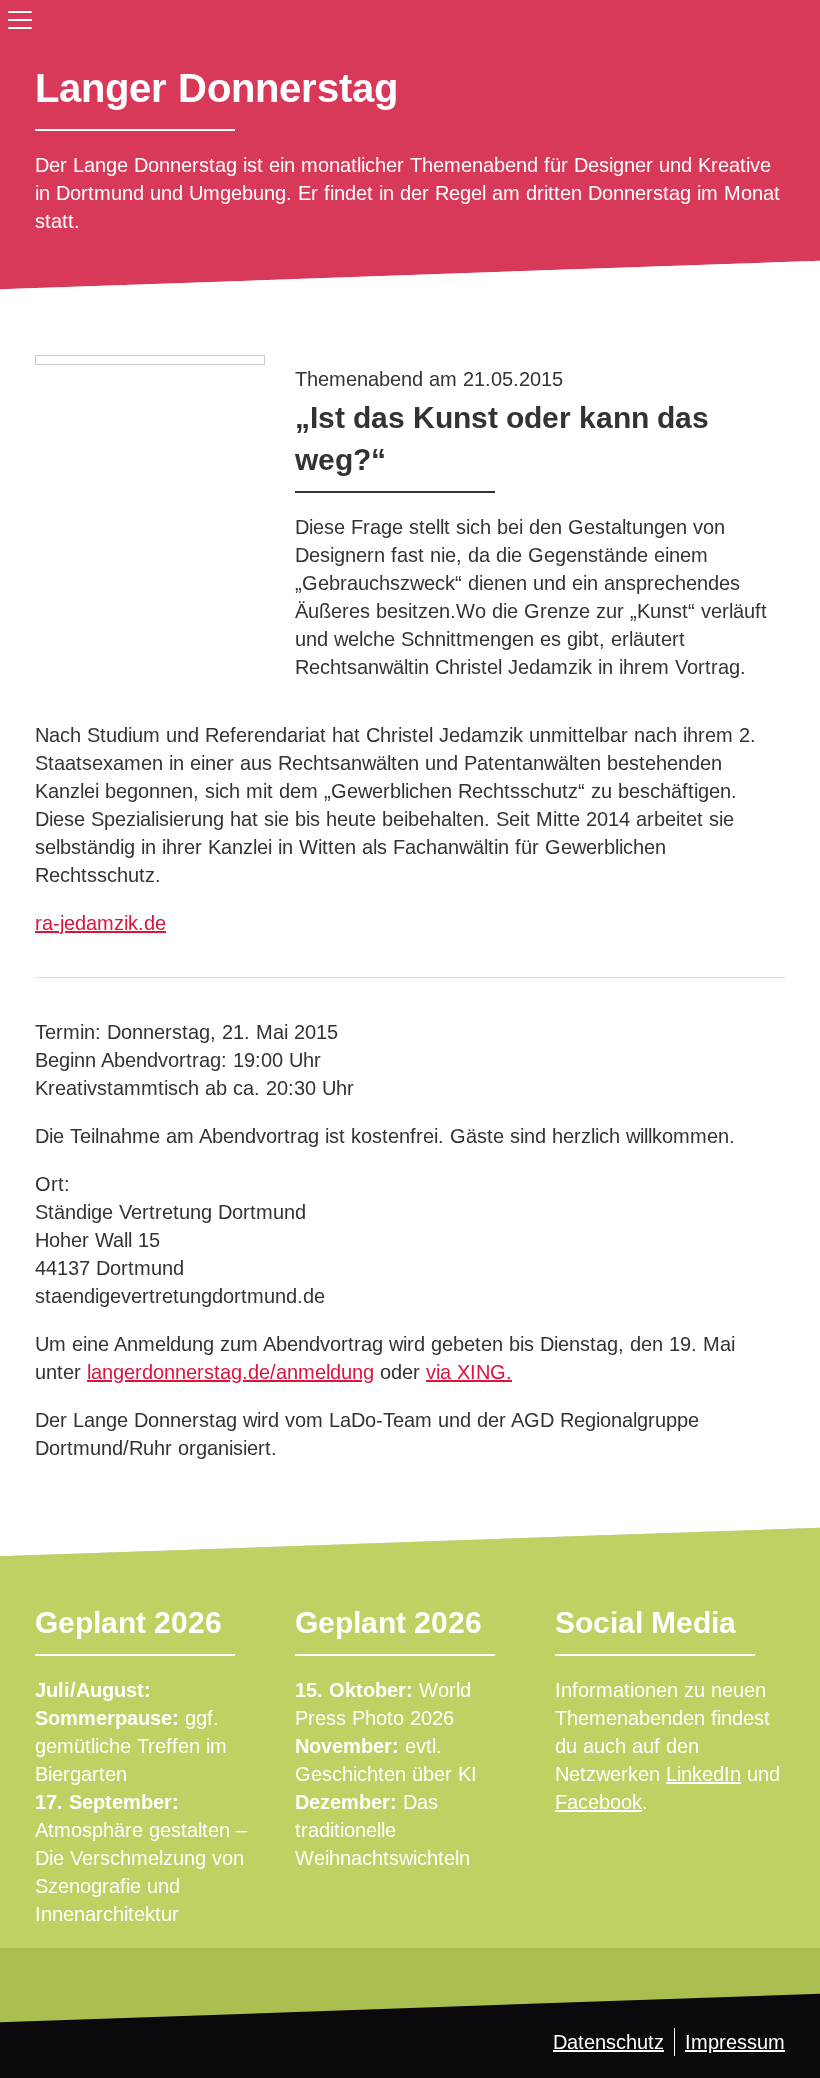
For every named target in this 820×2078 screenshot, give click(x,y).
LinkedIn (703, 1774)
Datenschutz (608, 2042)
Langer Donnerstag (216, 88)
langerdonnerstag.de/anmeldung (230, 1372)
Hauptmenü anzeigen (16, 16)
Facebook (598, 1802)
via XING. (469, 1372)
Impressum (735, 2042)
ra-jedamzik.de (100, 923)
